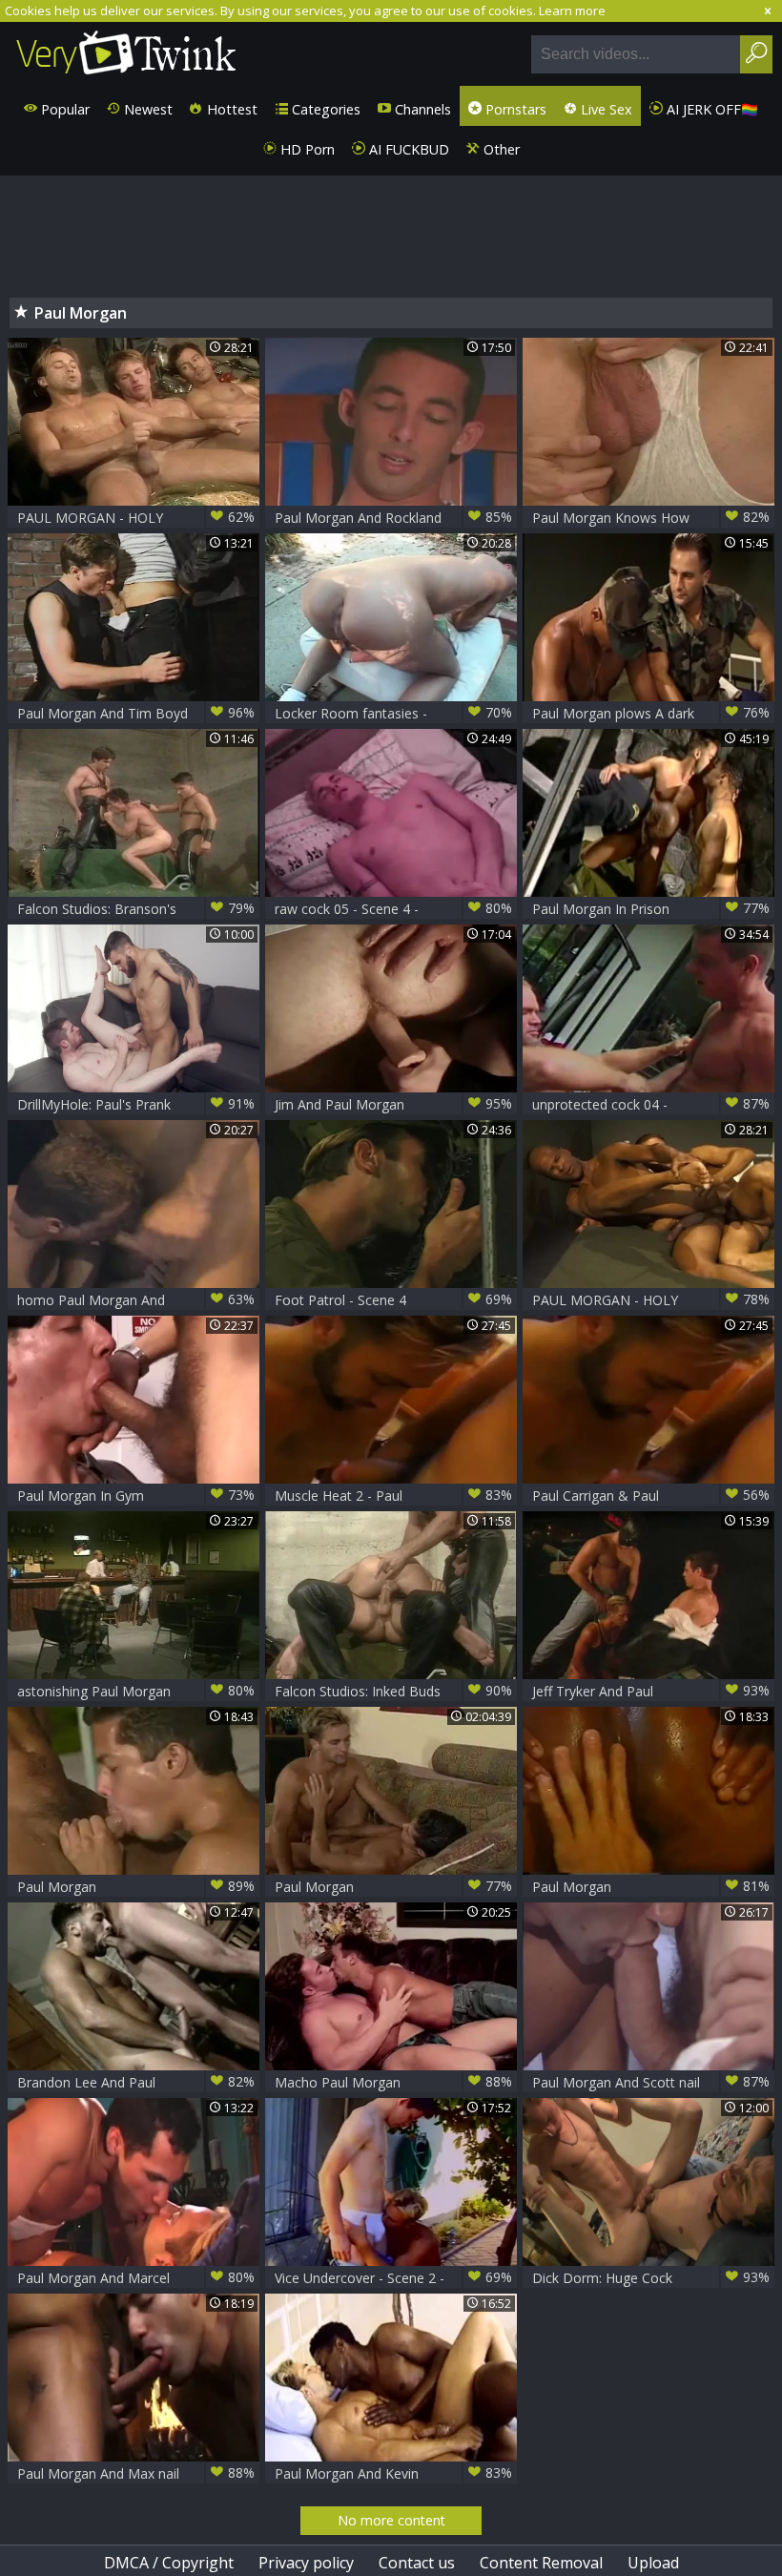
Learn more (572, 10)
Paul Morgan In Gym (136, 1495)
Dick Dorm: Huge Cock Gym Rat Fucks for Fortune (651, 2278)
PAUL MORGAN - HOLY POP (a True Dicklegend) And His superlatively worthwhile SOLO (651, 1300)
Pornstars (514, 109)
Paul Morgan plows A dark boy (651, 713)
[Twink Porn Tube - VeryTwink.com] (126, 54)
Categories (324, 109)
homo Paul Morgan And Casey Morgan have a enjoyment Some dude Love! (136, 1300)
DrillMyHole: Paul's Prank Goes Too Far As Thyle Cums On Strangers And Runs (136, 1104)
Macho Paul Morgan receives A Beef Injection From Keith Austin (393, 2082)
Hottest (230, 109)
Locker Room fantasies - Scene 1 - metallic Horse (393, 713)
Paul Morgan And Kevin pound (393, 2473)
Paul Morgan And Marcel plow (136, 2278)
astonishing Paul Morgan (136, 1691)
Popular (63, 109)
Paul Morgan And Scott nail (651, 2082)
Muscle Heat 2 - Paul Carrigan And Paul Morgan (393, 1496)
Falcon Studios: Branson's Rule (136, 909)
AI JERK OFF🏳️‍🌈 (710, 109)
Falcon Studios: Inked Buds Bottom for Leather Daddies (393, 1691)
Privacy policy (306, 2563)
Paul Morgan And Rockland (393, 517)
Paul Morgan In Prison (651, 908)
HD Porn (306, 149)
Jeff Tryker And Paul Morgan (651, 1691)
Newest (146, 109)
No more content (391, 2520)
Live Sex (605, 109)
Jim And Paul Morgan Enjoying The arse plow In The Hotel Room (393, 1104)
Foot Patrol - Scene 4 (393, 1299)
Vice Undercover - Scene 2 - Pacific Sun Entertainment (393, 2278)
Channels (421, 109)
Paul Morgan (136, 1886)
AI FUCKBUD (407, 149)
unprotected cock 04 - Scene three (651, 1104)
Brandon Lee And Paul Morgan (136, 2082)
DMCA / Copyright (169, 2563)
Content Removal (541, 2563)
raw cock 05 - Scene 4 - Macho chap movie (393, 909)
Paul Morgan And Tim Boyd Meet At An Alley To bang (136, 713)
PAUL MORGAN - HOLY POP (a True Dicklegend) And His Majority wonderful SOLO (136, 518)
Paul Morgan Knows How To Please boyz (651, 518)
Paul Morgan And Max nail (136, 2473)
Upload (653, 2563)
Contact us (417, 2563)
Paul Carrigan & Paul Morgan (651, 1496)
